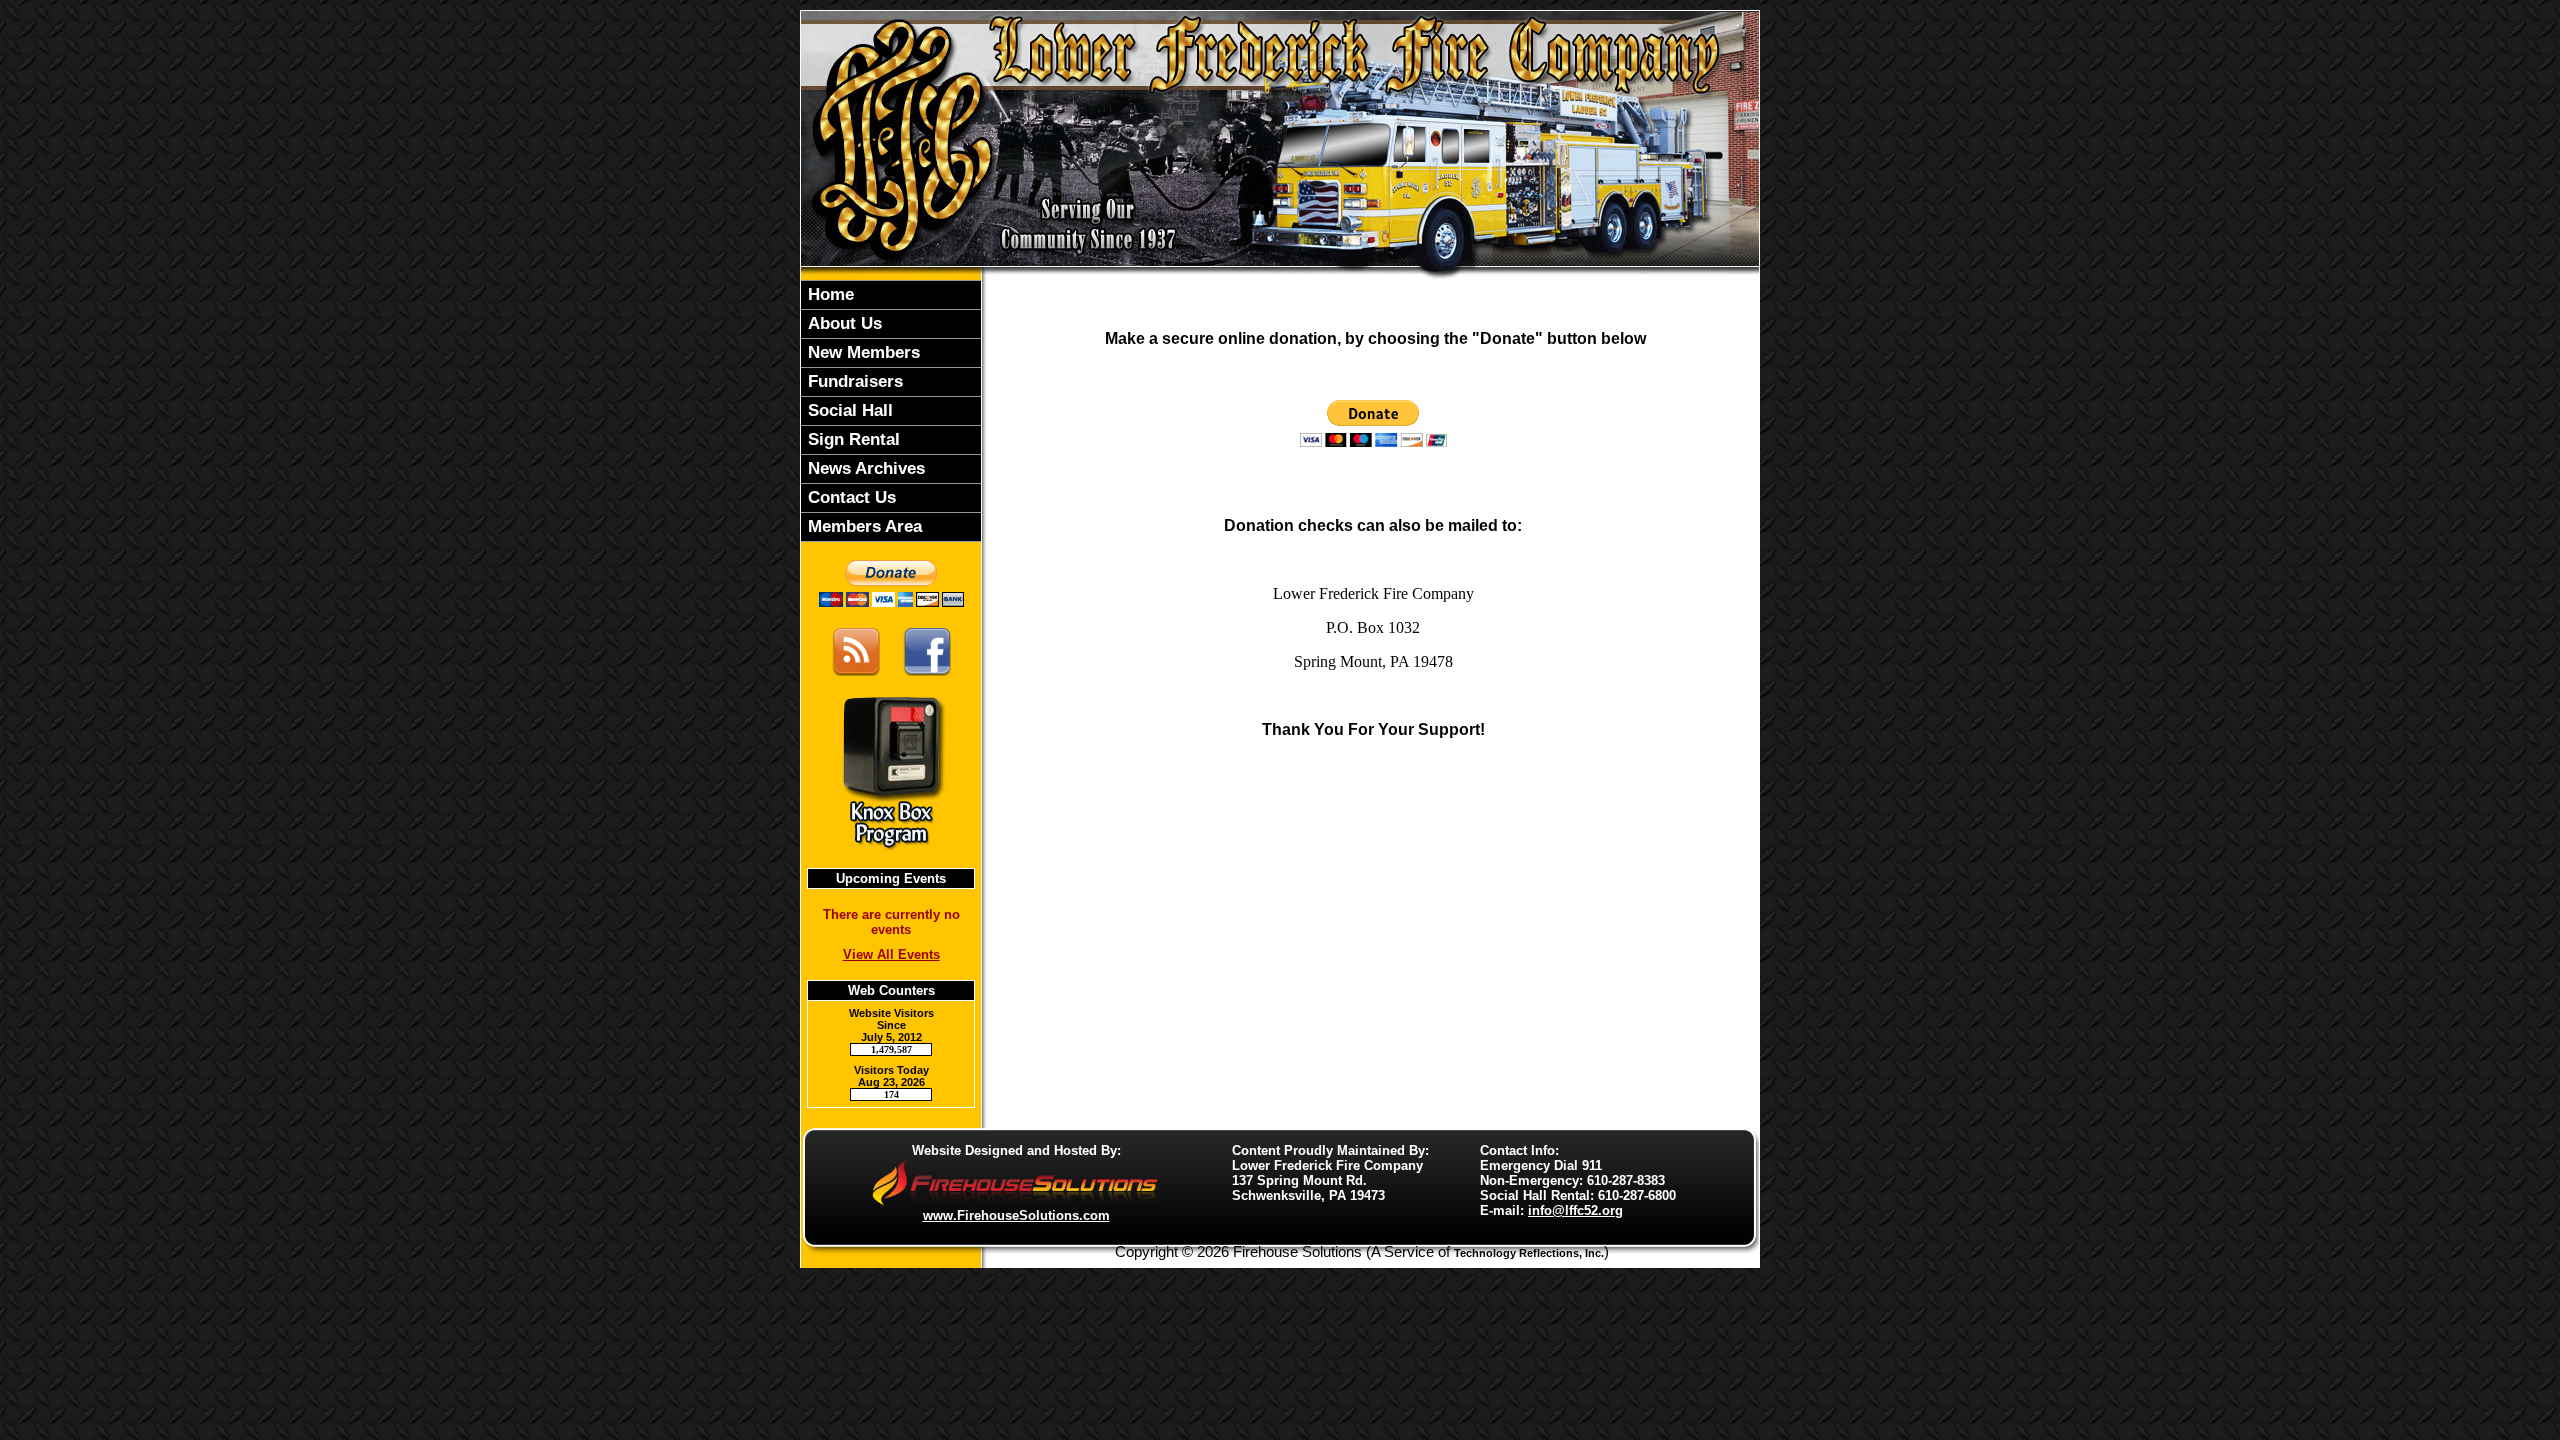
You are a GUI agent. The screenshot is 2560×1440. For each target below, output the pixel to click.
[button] (891, 324)
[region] (891, 411)
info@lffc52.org (1575, 1210)
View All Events (891, 954)
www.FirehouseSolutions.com (1016, 1215)
